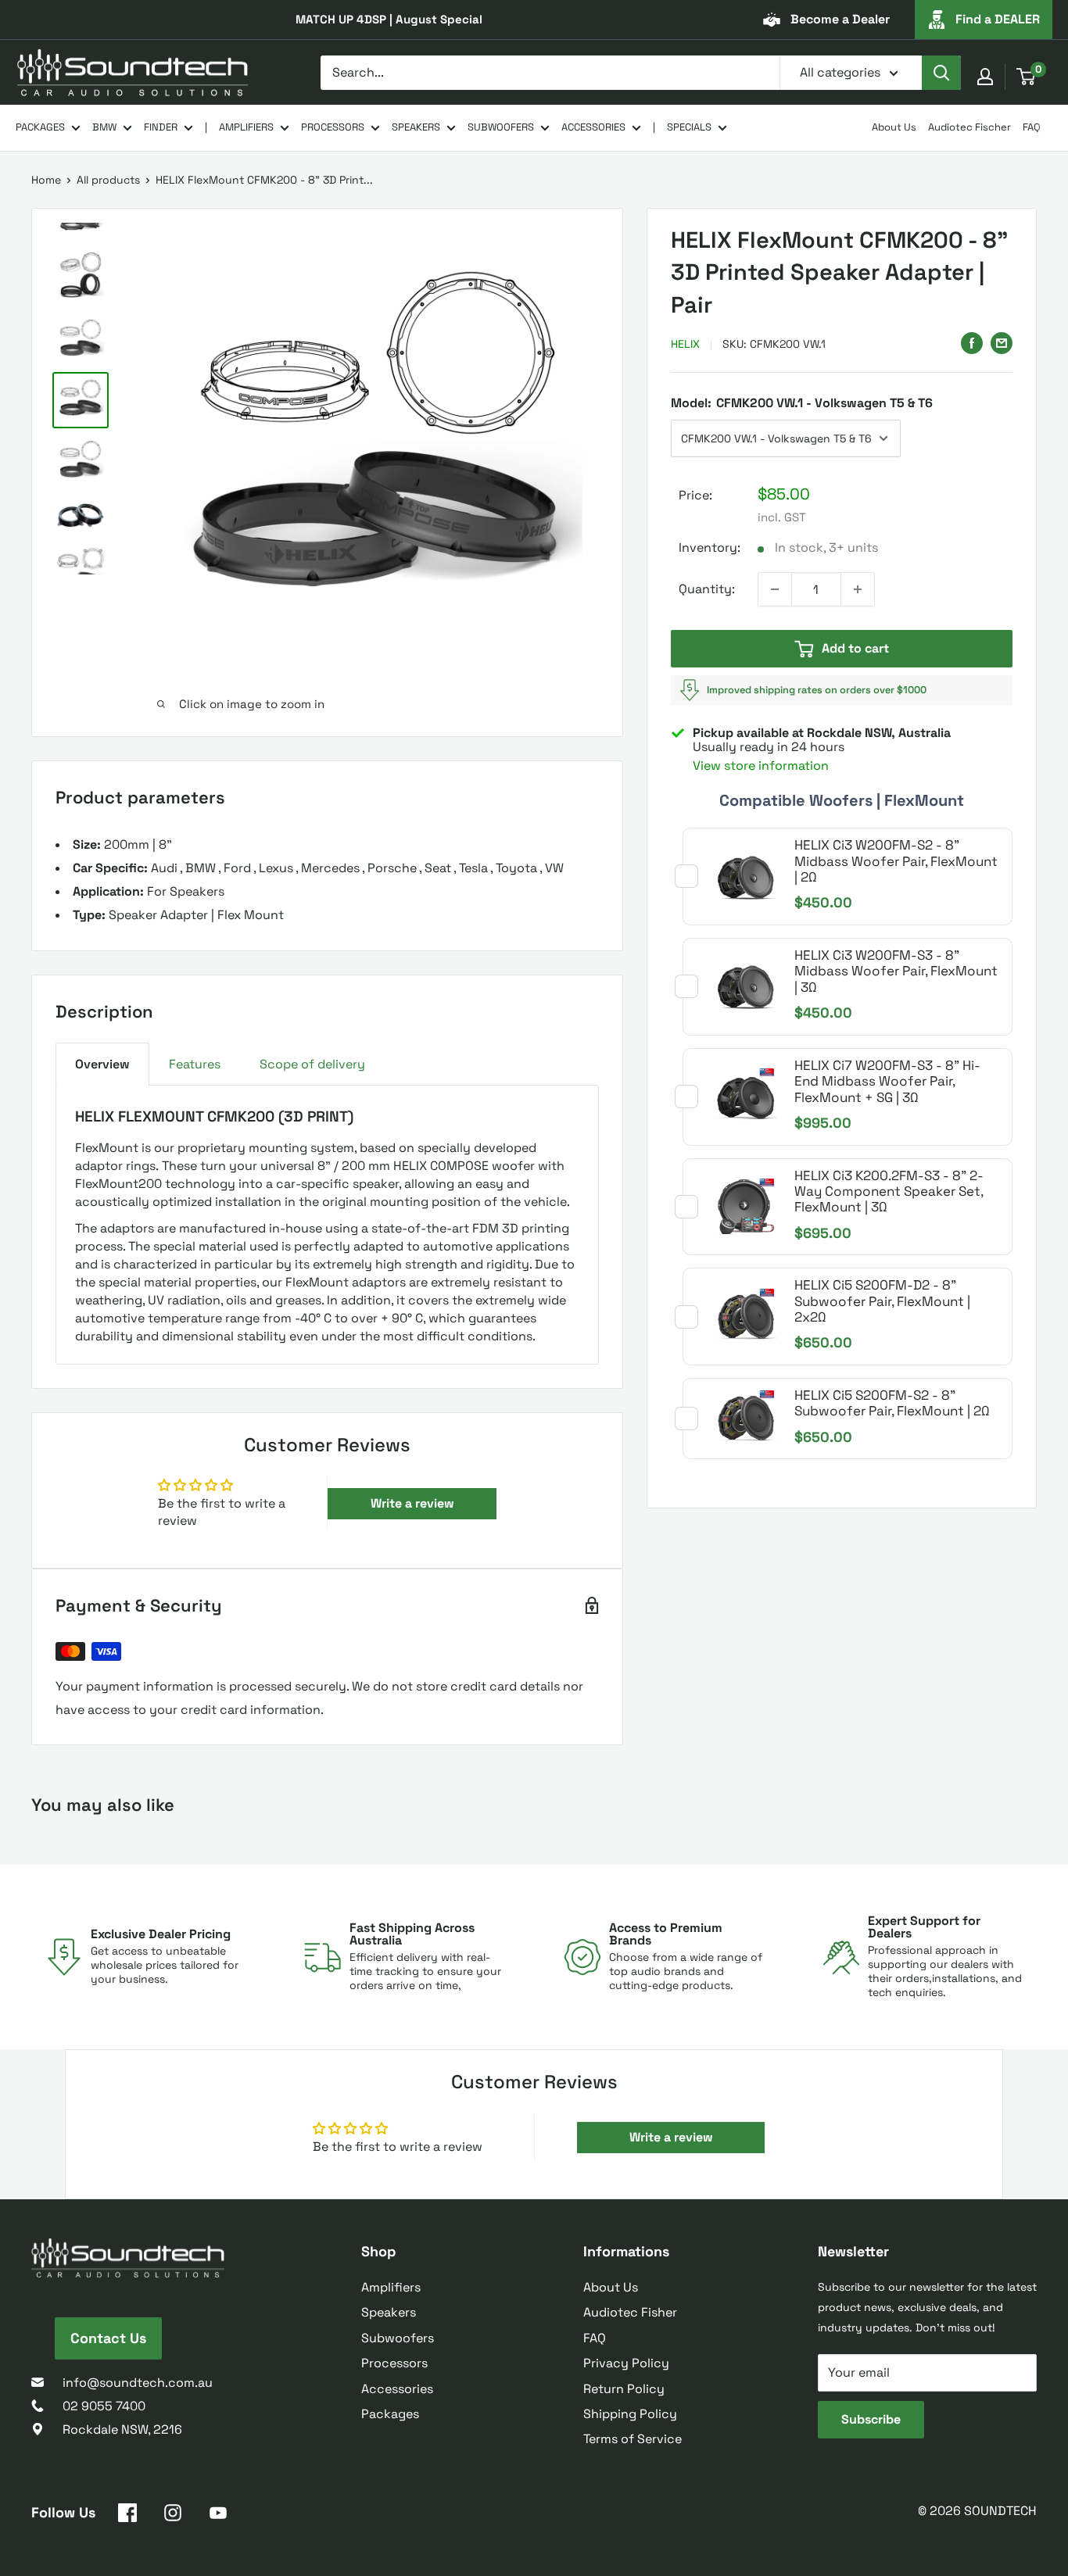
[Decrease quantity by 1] (775, 589)
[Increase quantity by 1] (858, 589)
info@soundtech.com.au (138, 2383)
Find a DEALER (998, 19)
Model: (802, 402)
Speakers (389, 2312)
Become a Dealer (840, 19)
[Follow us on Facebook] (127, 2516)
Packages (390, 2414)
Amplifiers (391, 2287)
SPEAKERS (416, 127)
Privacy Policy (626, 2363)
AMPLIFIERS (246, 127)
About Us (894, 127)
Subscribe (871, 2419)
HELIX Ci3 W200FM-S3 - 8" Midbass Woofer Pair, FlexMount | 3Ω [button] (896, 971)
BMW (104, 127)
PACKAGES (40, 127)
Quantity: (707, 589)
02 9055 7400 (104, 2406)
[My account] (985, 77)
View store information (761, 766)
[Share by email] (1002, 342)
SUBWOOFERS (501, 127)
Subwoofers (398, 2338)
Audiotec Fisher (630, 2312)
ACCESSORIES (593, 127)
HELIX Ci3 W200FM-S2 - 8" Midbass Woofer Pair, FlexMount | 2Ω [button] (896, 861)
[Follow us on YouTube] (218, 2516)
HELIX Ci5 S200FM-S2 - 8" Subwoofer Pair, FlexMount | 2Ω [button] (892, 1403)
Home (46, 180)
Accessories (397, 2389)
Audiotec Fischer (969, 127)
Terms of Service (633, 2439)
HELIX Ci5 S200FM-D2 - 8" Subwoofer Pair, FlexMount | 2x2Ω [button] (882, 1301)
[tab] (102, 1064)
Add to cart (855, 648)
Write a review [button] (412, 1503)
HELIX (685, 344)
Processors (394, 2363)
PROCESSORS (333, 127)
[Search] (941, 73)
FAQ (1032, 127)
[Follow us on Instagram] (173, 2516)
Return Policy (624, 2389)
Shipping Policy (630, 2414)
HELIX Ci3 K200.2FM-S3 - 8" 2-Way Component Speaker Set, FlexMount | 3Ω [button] (889, 1191)
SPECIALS (689, 127)
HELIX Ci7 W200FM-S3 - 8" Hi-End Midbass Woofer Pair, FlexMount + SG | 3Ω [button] (887, 1081)
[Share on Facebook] (972, 342)
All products (108, 180)
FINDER (161, 127)
